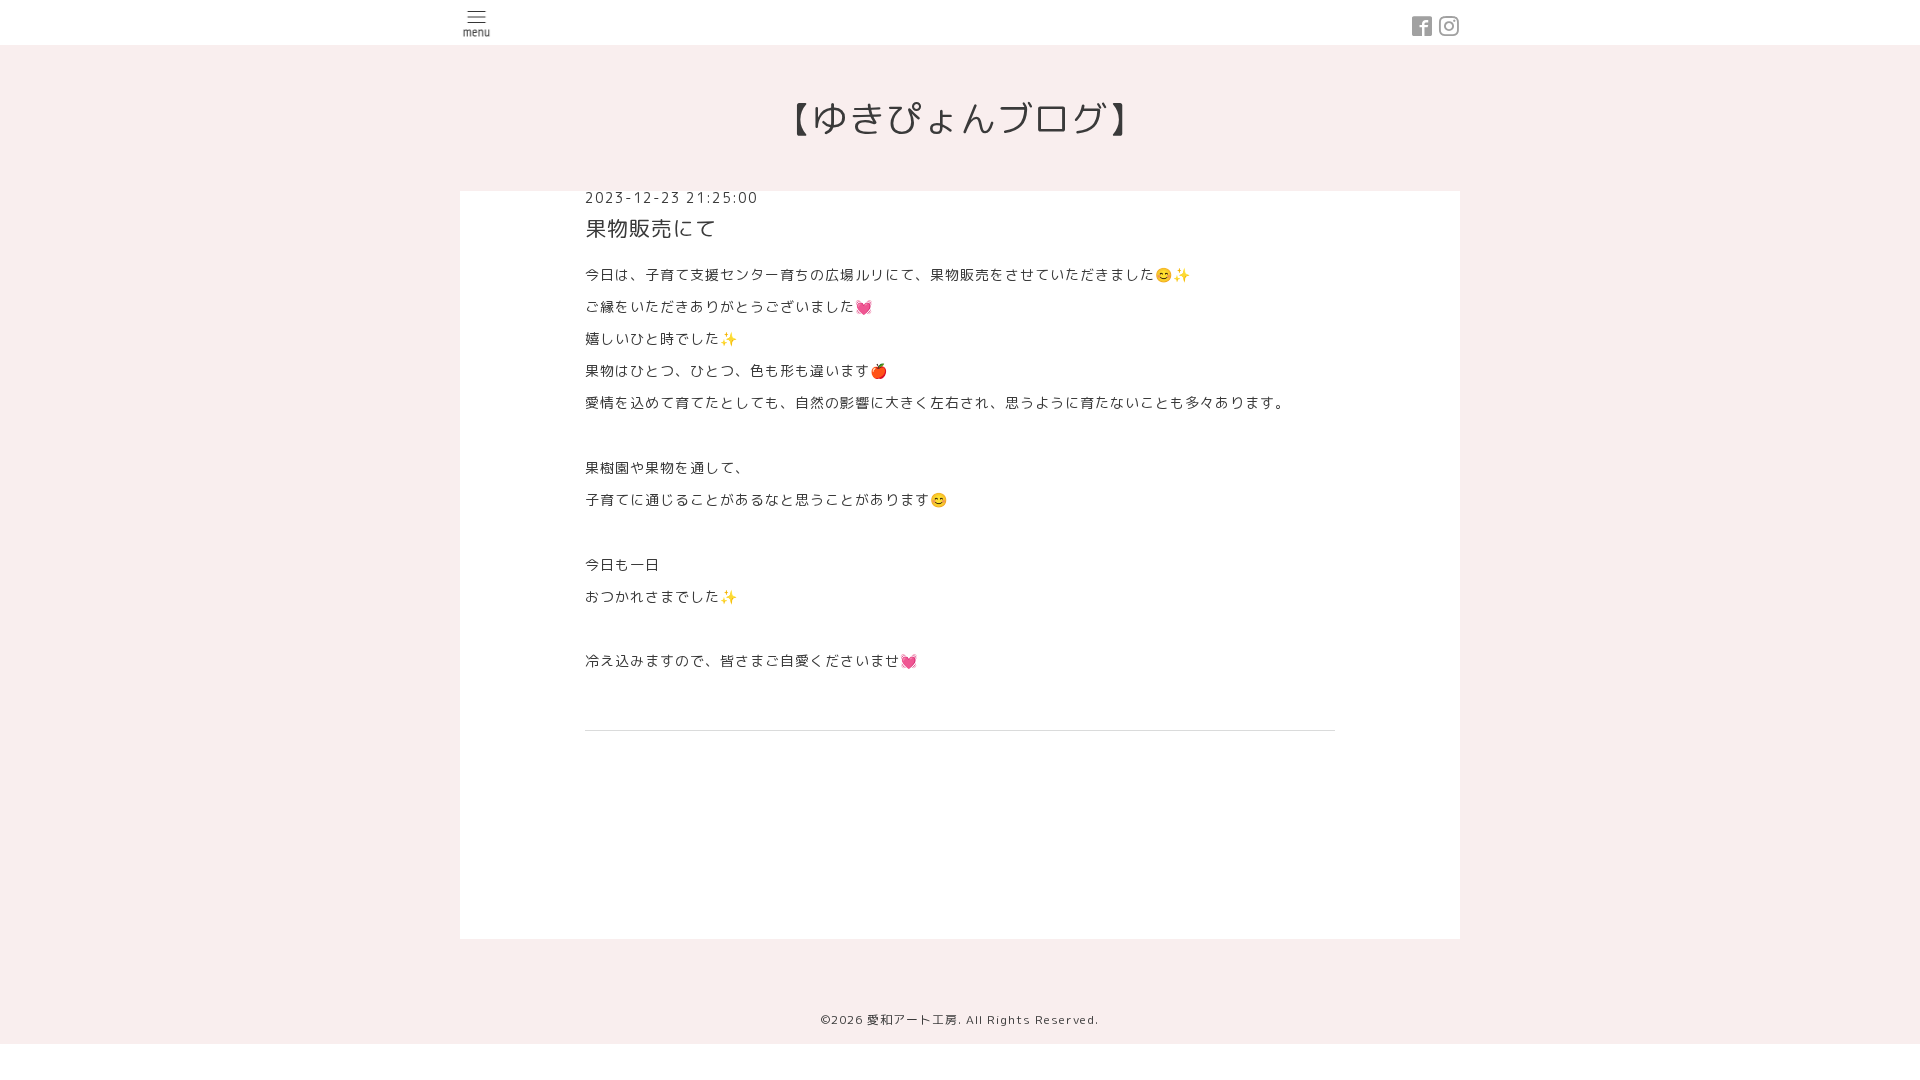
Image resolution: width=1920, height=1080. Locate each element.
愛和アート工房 (912, 1019)
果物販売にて (651, 228)
